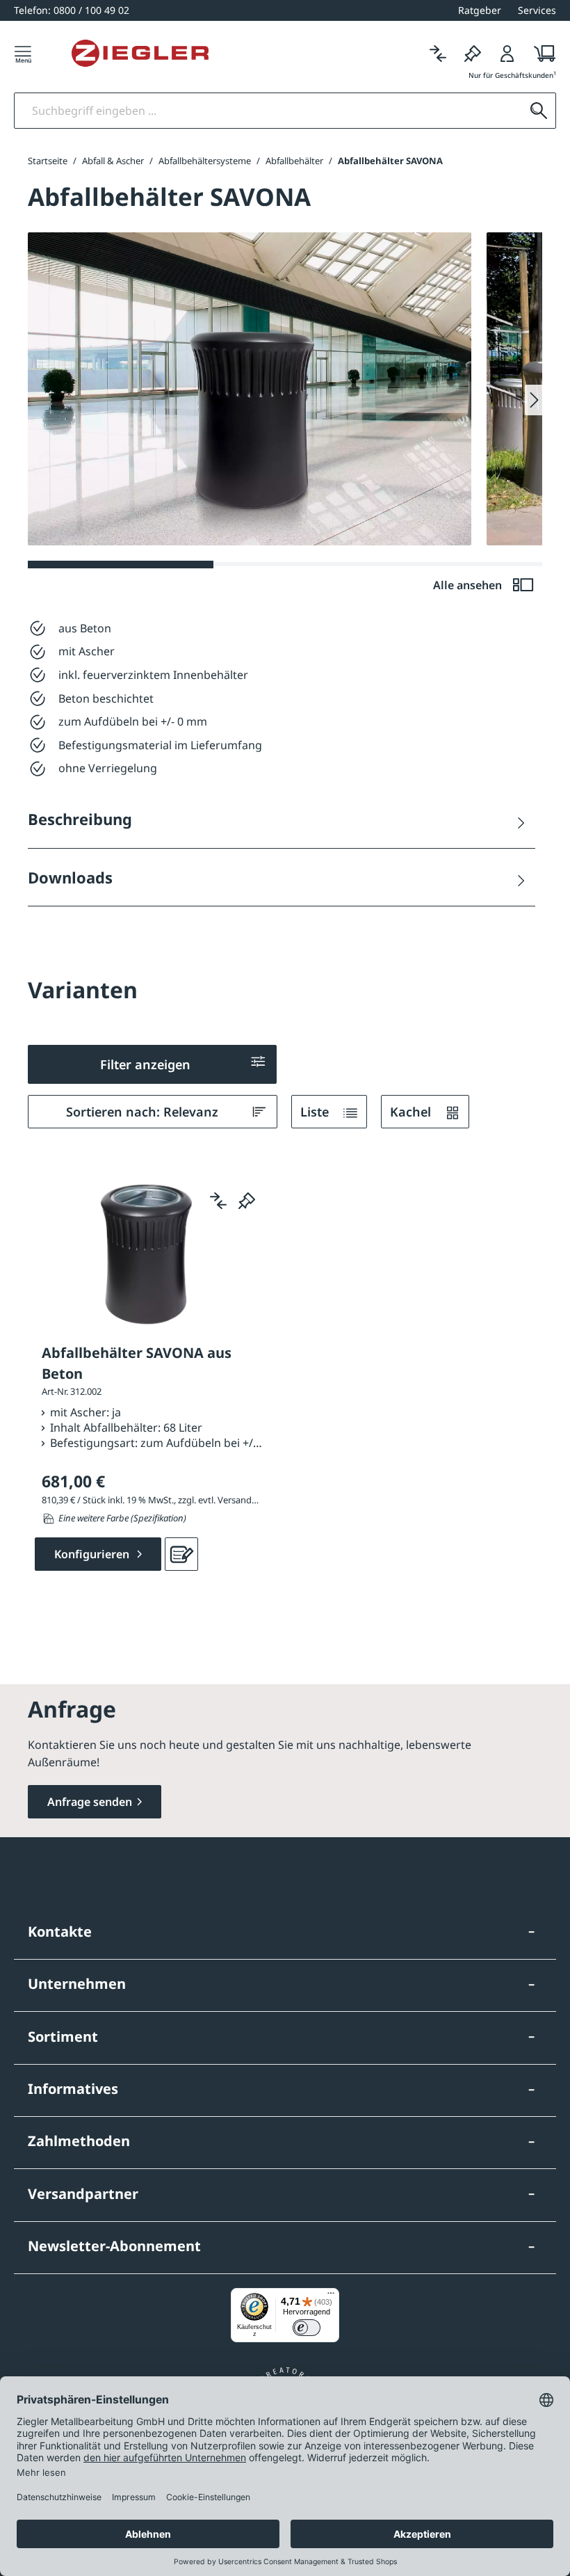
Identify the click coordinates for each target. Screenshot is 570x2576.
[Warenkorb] (540, 53)
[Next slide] (534, 400)
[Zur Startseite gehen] (140, 54)
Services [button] (537, 10)
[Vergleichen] (438, 53)
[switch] (307, 2328)
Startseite (48, 161)
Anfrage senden (90, 1802)
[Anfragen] (181, 1554)
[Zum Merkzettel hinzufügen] (247, 1201)
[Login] (507, 53)
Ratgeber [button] (480, 10)
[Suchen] (539, 111)
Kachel (412, 1112)
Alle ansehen (469, 585)
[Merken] (473, 53)
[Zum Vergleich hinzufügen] (218, 1201)
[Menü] (23, 53)
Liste (316, 1112)
